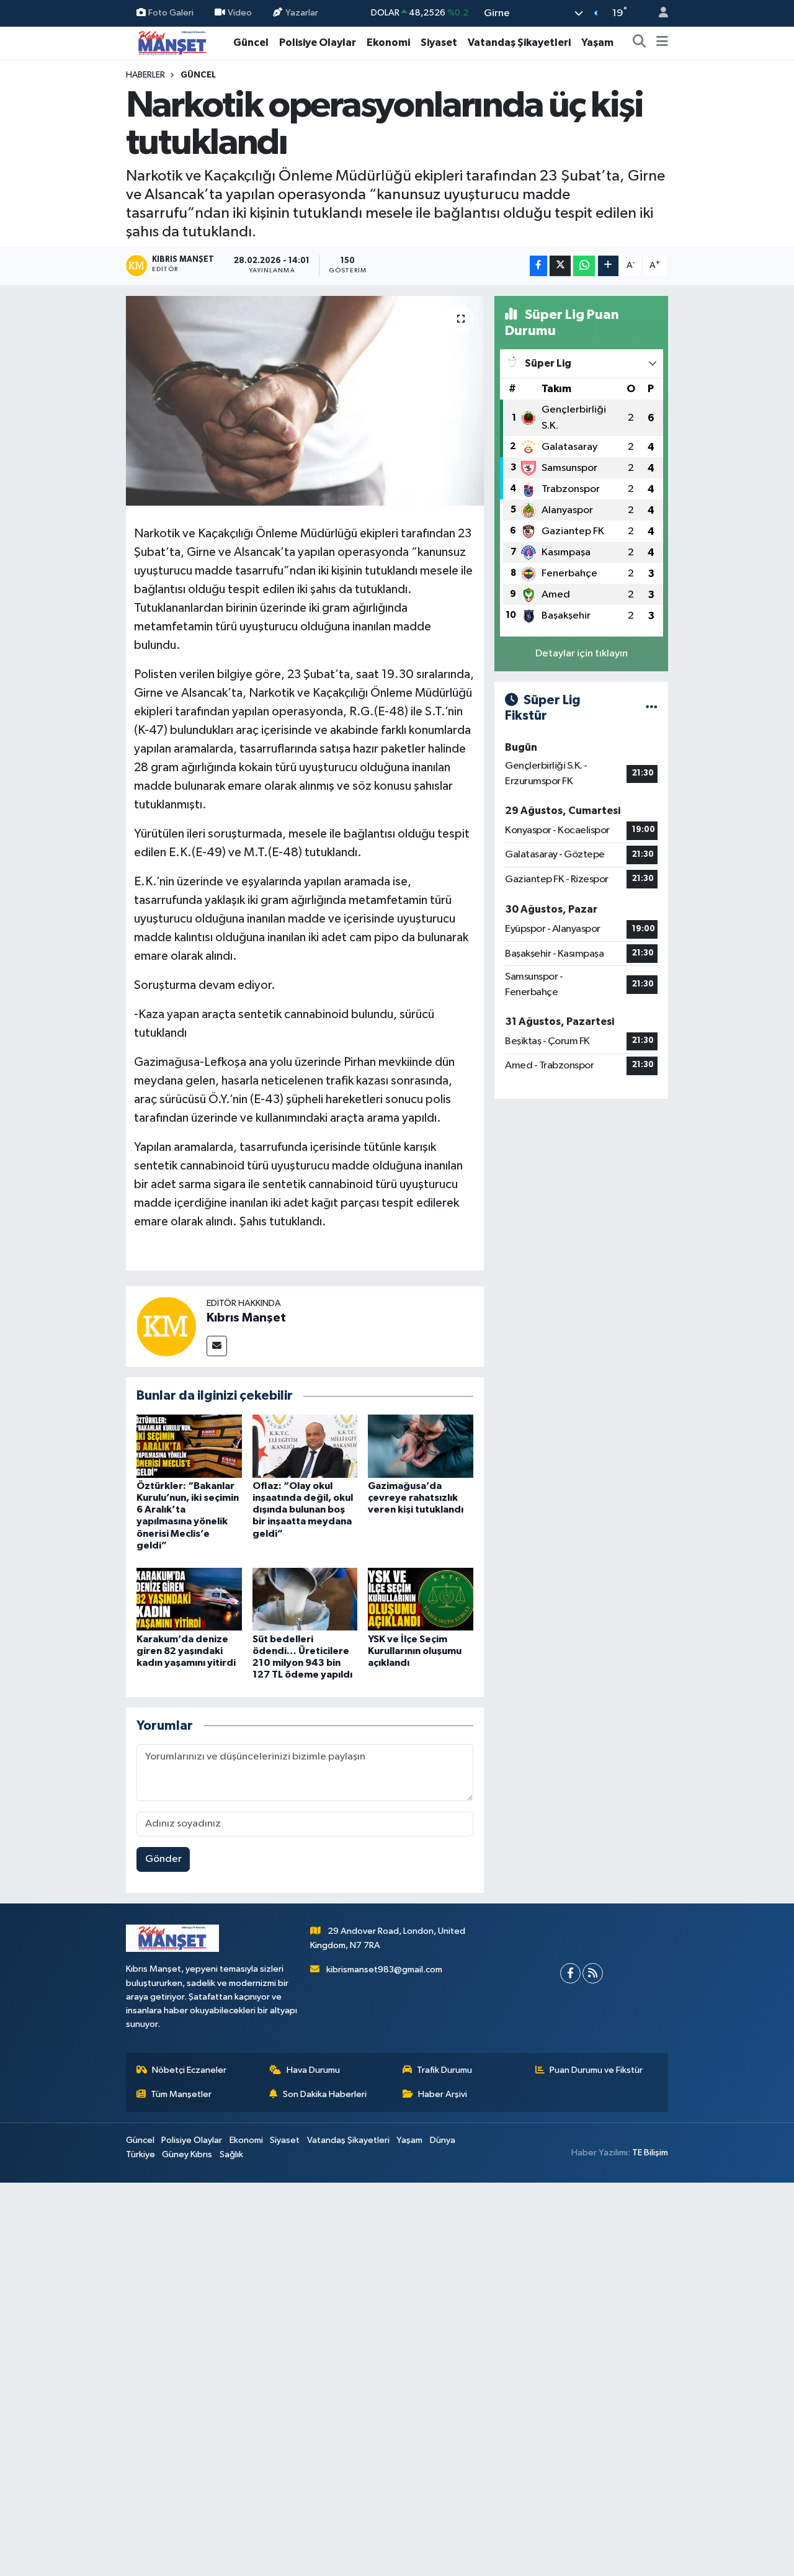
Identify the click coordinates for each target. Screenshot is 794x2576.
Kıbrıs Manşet (246, 1318)
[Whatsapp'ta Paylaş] (584, 266)
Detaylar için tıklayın (582, 654)
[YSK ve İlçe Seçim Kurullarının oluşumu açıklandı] (421, 1599)
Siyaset (439, 42)
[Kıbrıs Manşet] (166, 1326)
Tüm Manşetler (181, 2094)
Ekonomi (388, 42)
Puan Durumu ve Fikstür (596, 2070)
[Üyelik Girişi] (658, 13)
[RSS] (593, 1973)
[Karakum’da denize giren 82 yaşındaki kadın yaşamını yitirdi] (189, 1599)
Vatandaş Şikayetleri (519, 42)
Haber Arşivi (443, 2094)
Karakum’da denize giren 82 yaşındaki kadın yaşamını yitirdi (186, 1651)
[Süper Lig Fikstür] (652, 708)
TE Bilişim (650, 2153)
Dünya (443, 2140)
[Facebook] (570, 1973)
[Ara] (640, 43)
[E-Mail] (217, 1346)
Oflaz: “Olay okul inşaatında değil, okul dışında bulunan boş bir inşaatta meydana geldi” (303, 1510)
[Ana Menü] (662, 43)
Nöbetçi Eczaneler (189, 2070)
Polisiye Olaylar (318, 42)
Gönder (163, 1859)
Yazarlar (302, 13)
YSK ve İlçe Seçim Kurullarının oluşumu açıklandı (415, 1651)
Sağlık (231, 2154)
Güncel (251, 42)
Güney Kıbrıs (187, 2154)
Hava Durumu (313, 2070)
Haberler (145, 75)
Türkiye (141, 2154)
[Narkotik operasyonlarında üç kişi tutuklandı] (305, 401)
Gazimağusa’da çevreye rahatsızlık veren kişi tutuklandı (416, 1498)
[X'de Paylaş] (560, 266)
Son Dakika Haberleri (325, 2094)
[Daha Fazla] (608, 266)
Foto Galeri (171, 13)
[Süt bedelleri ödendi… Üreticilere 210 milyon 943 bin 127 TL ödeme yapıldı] (305, 1599)
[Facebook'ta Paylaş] (538, 266)
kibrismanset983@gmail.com (384, 1970)
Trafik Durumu (444, 2070)
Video (240, 13)
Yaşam (597, 42)
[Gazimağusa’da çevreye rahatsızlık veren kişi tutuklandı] (421, 1446)
